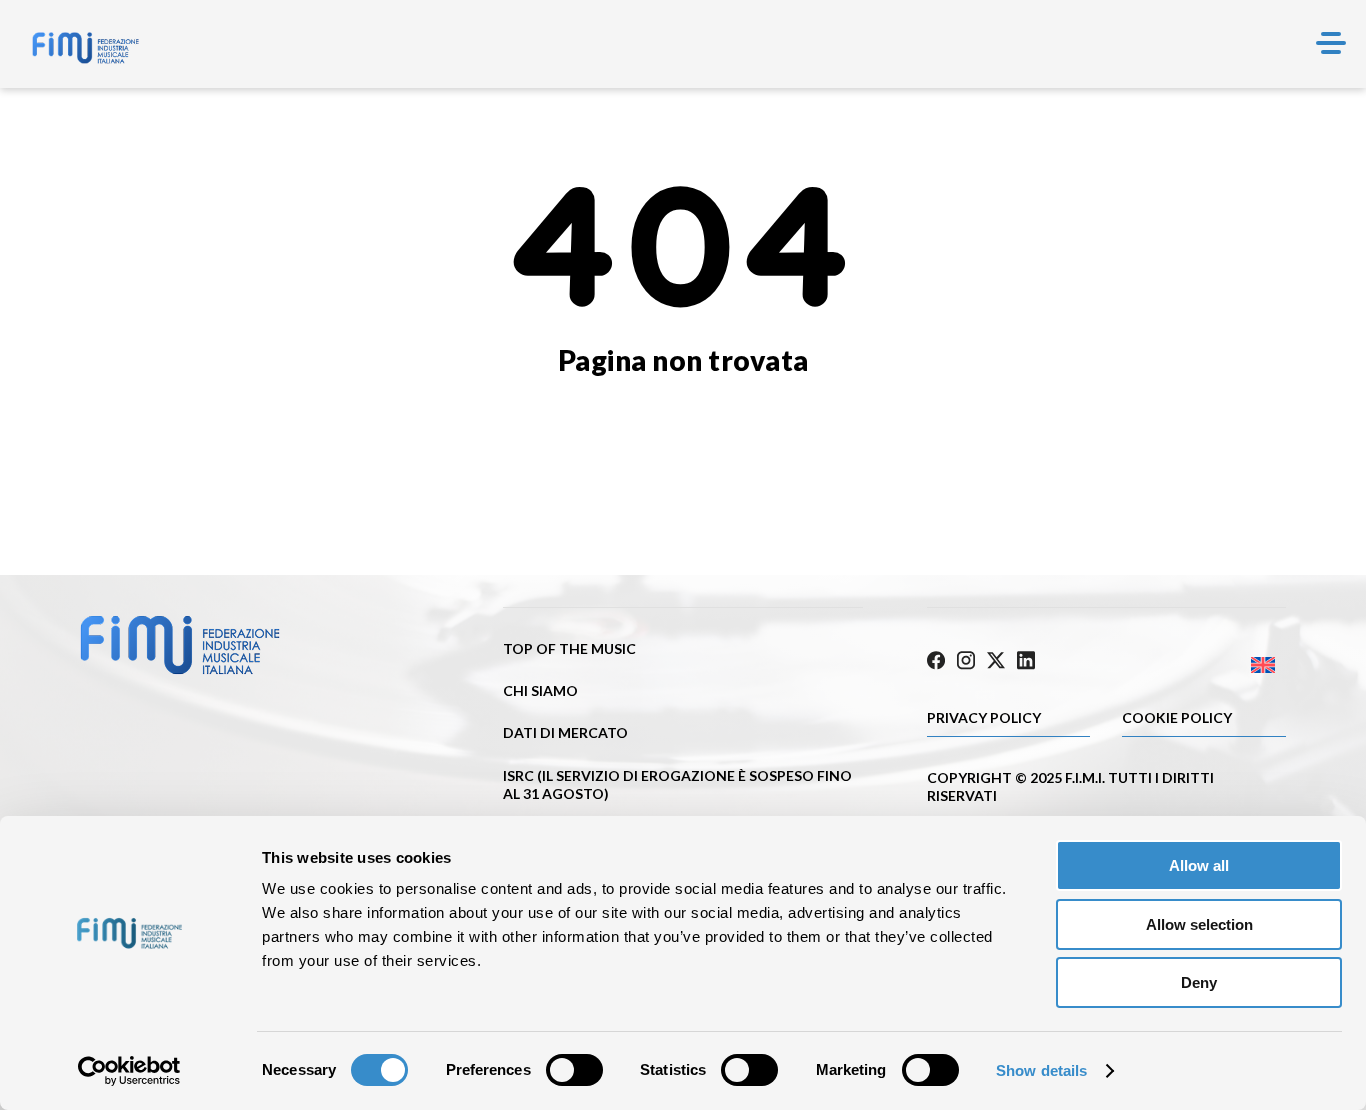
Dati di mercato (565, 732)
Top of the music (569, 648)
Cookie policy (1177, 717)
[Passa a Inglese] (1196, 665)
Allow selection (1199, 924)
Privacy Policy (984, 717)
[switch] (574, 1070)
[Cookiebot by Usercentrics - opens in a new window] (129, 1071)
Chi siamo (540, 690)
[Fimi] (85, 48)
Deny (1199, 982)
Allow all (1199, 865)
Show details (1041, 1070)
